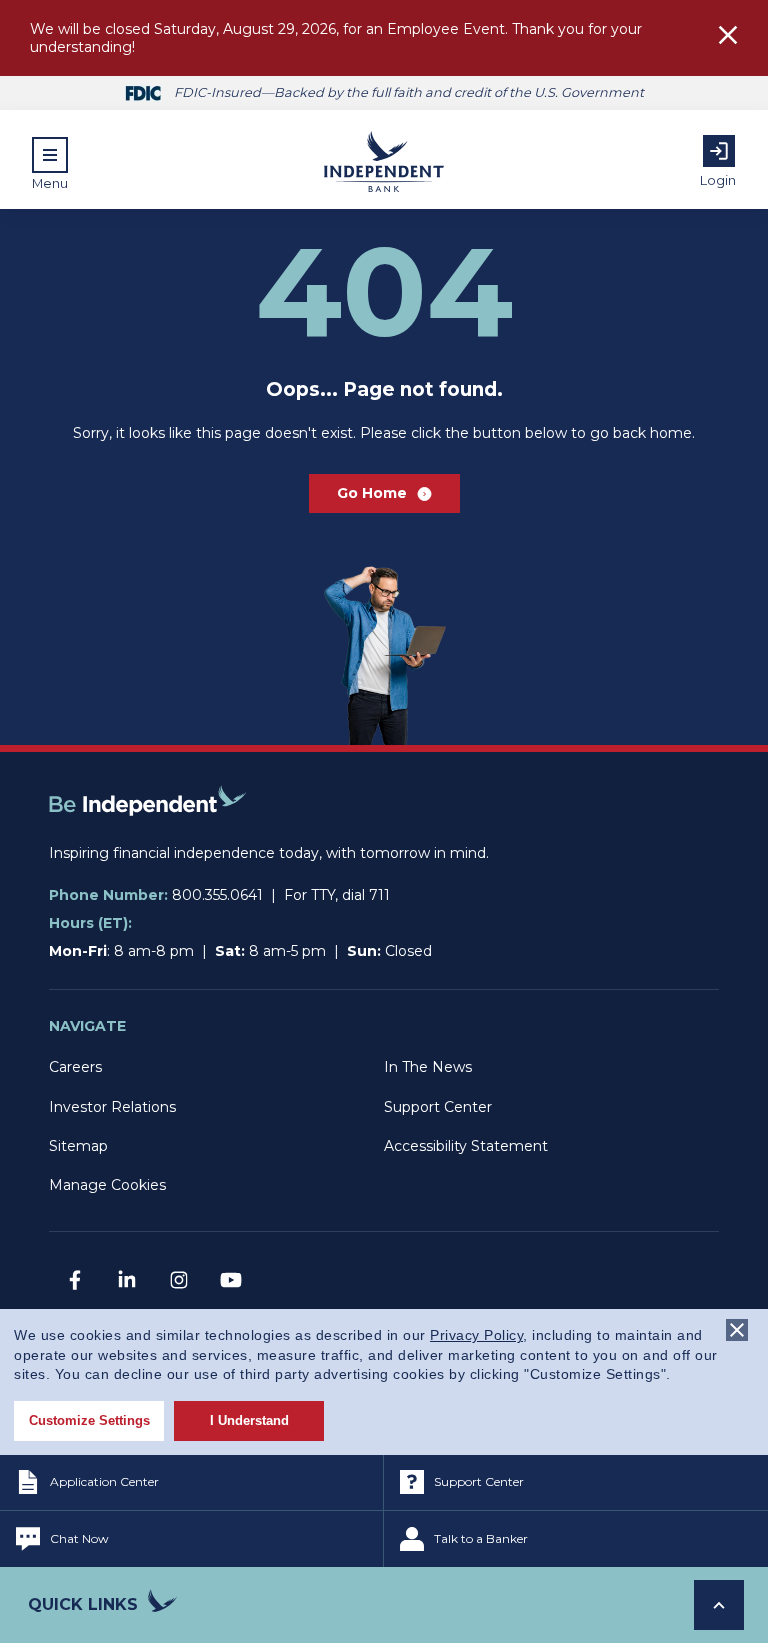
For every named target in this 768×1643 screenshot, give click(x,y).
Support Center (438, 1107)
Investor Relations (112, 1107)
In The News (428, 1067)
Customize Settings (89, 1420)
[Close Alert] (728, 37)
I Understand (249, 1420)
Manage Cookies (107, 1185)
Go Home (372, 493)
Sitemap (78, 1146)
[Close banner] (737, 1330)
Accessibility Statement (466, 1146)
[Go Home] (148, 834)
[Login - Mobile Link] (719, 151)
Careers (75, 1067)
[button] (50, 164)
